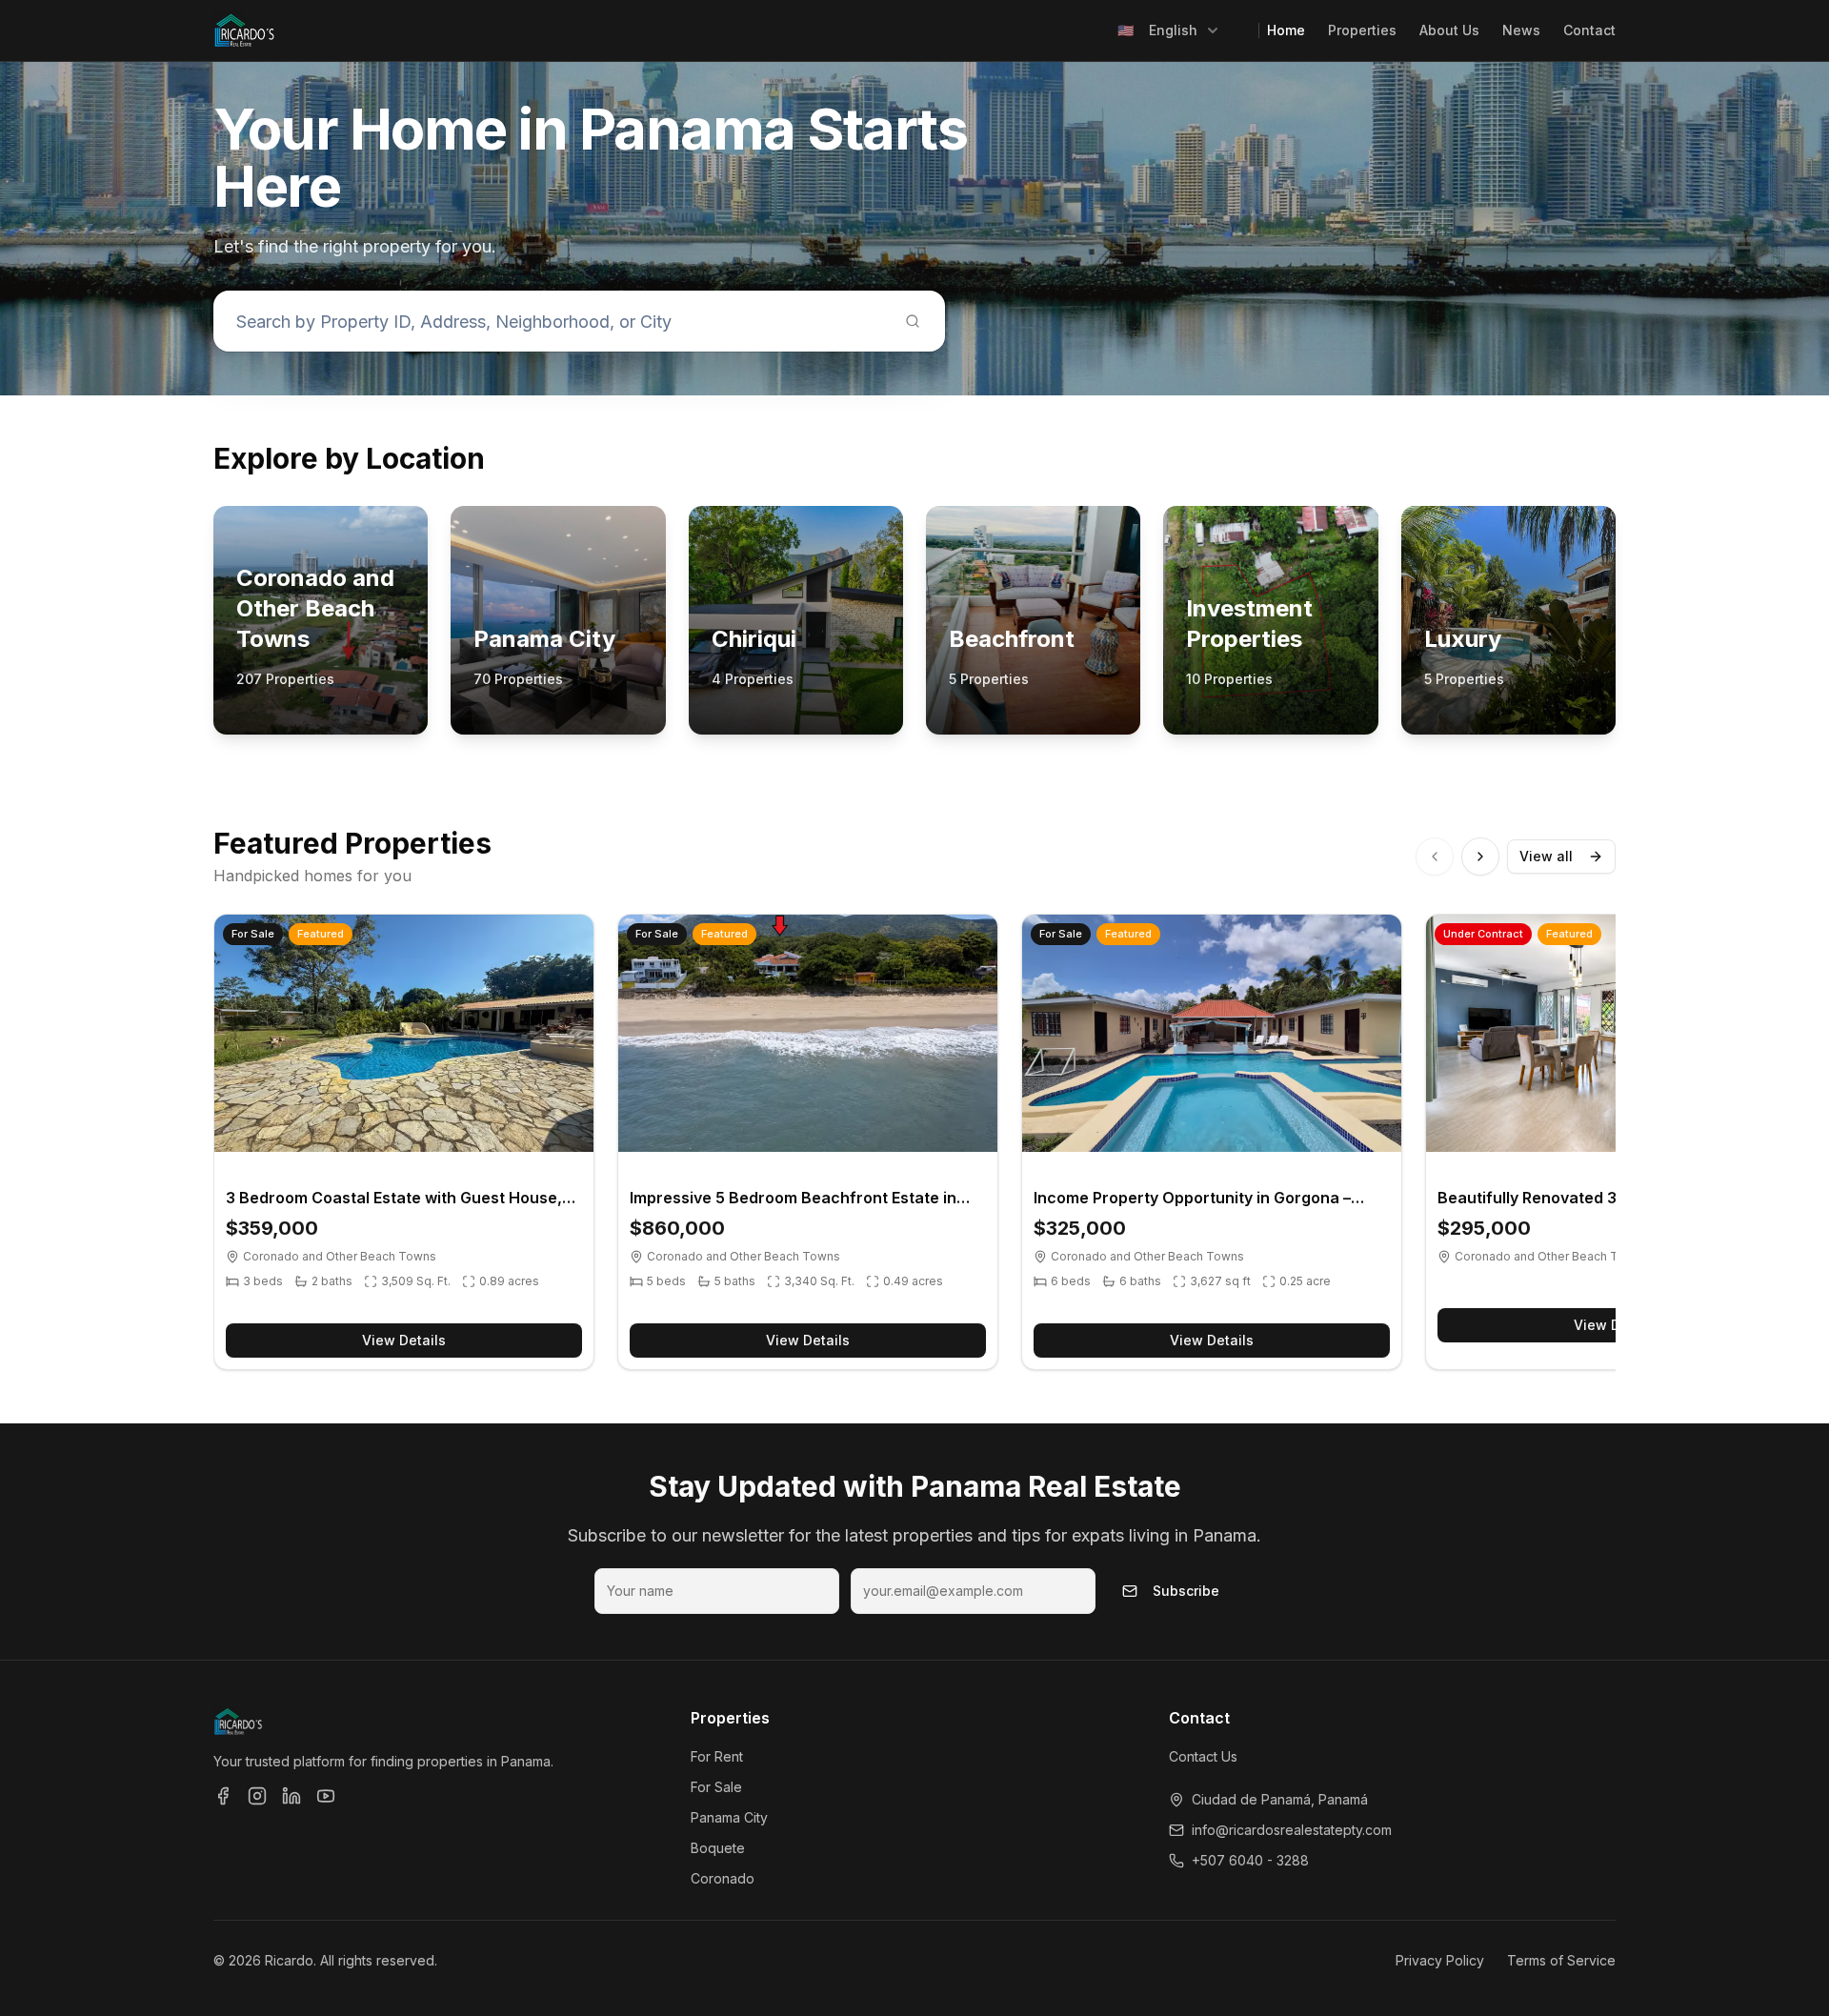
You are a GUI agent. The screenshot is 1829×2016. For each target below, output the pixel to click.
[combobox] (1169, 30)
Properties (1362, 30)
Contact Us (1203, 1756)
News (1521, 30)
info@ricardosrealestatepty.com (1292, 1830)
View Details (404, 1340)
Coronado (723, 1878)
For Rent (717, 1756)
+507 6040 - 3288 (1250, 1860)
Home (1286, 30)
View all (1546, 856)
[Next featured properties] (1480, 857)
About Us (1449, 30)
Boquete (718, 1848)
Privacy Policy (1440, 1960)
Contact (1589, 30)
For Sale (716, 1787)
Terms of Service (1561, 1960)
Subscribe (1186, 1591)
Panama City (729, 1817)
